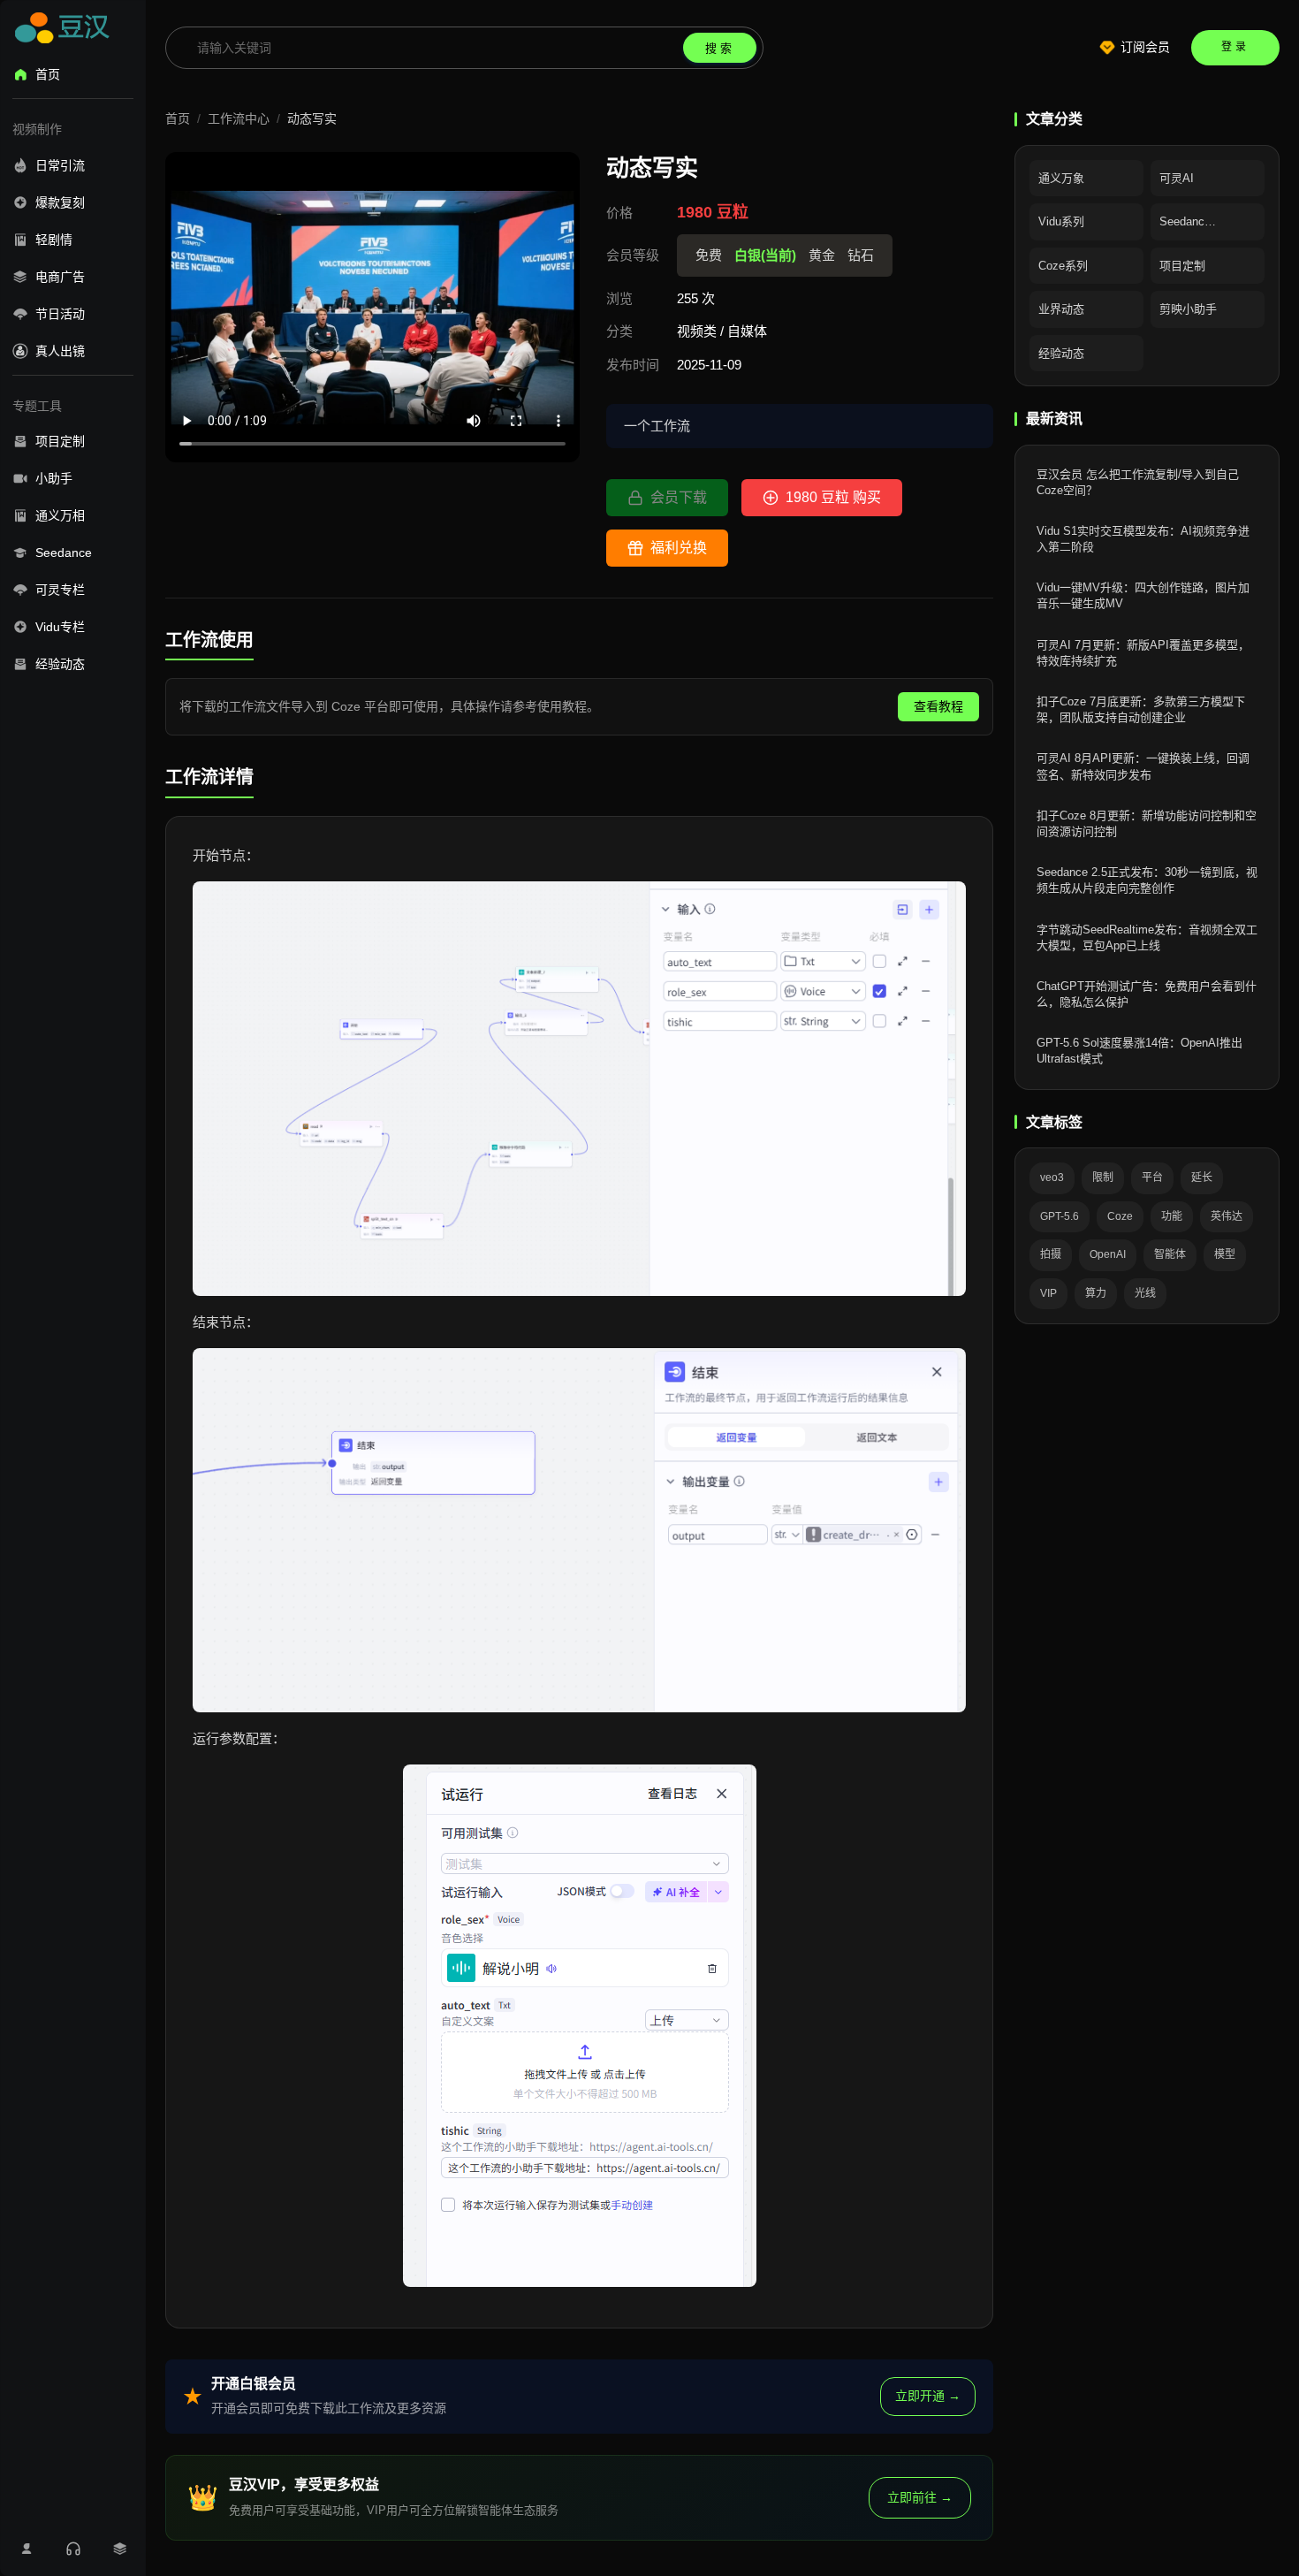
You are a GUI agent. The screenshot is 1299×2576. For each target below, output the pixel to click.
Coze (1120, 1216)
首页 (48, 74)
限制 (1103, 1177)
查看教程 (938, 706)
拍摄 (1051, 1254)
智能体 (1170, 1254)
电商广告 (60, 277)
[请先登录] (26, 2549)
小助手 (54, 478)
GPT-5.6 (1060, 1216)
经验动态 (60, 664)
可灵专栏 (60, 590)
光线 (1145, 1293)
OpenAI (1108, 1254)
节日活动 (60, 314)
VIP (1048, 1293)
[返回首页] (65, 31)
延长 (1202, 1177)
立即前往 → (920, 2497)
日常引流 (60, 165)
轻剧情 (54, 240)
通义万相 (60, 515)
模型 (1225, 1254)
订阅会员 (1145, 47)
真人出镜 (60, 351)
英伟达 (1227, 1216)
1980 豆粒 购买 (833, 497)
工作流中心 (239, 118)
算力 (1096, 1293)
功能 (1172, 1216)
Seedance (64, 553)
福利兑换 (679, 548)
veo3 (1052, 1177)
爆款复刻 (60, 202)
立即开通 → (928, 2396)
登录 (1235, 47)
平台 (1152, 1177)
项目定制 (60, 441)
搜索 (720, 48)
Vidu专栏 (60, 627)
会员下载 (679, 497)
